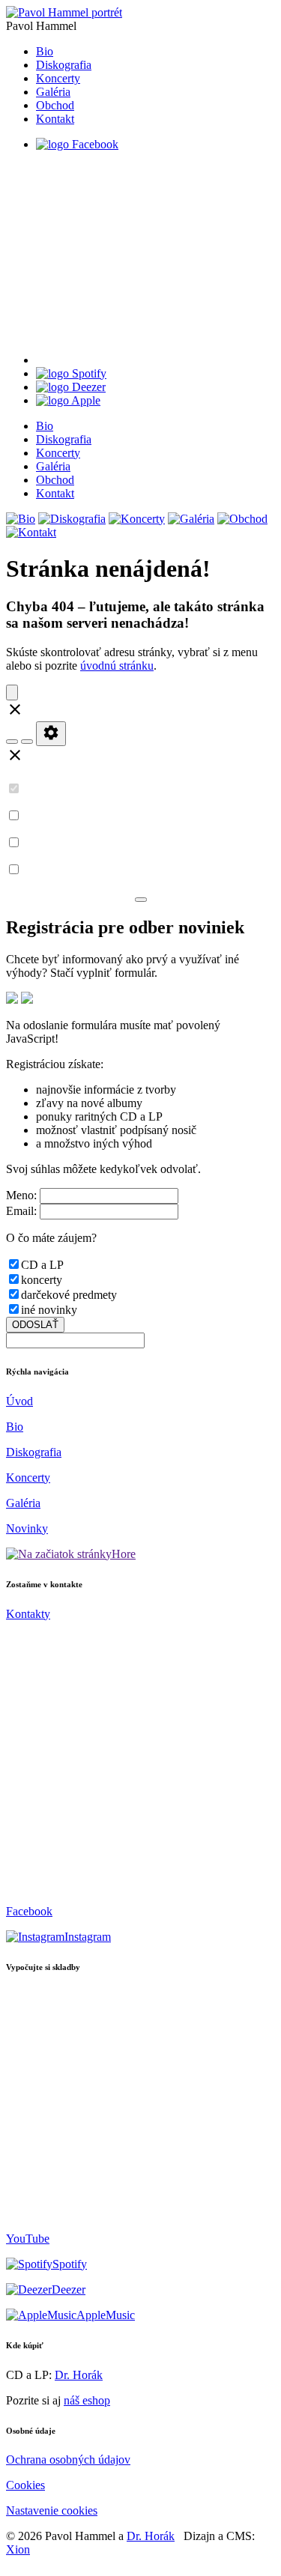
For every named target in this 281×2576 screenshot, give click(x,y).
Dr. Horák (79, 2375)
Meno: (21, 1195)
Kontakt (55, 119)
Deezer (69, 2289)
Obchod (55, 105)
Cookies (25, 2485)
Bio (45, 51)
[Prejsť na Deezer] (71, 387)
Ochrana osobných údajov (68, 2460)
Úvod (19, 1401)
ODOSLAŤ (35, 1325)
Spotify (70, 2264)
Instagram (88, 1937)
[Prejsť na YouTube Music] (155, 360)
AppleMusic (106, 2315)
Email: (21, 1211)
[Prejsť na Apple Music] (68, 400)
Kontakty (28, 1614)
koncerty (42, 1280)
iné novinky (49, 1310)
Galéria (53, 92)
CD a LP (42, 1265)
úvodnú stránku (117, 666)
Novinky (27, 1528)
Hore (124, 1554)
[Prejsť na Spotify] (71, 373)
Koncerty (58, 78)
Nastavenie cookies (52, 2510)
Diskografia (64, 65)
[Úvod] (64, 12)
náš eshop (87, 2400)
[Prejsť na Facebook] (77, 144)
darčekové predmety (69, 1295)
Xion (18, 2549)
